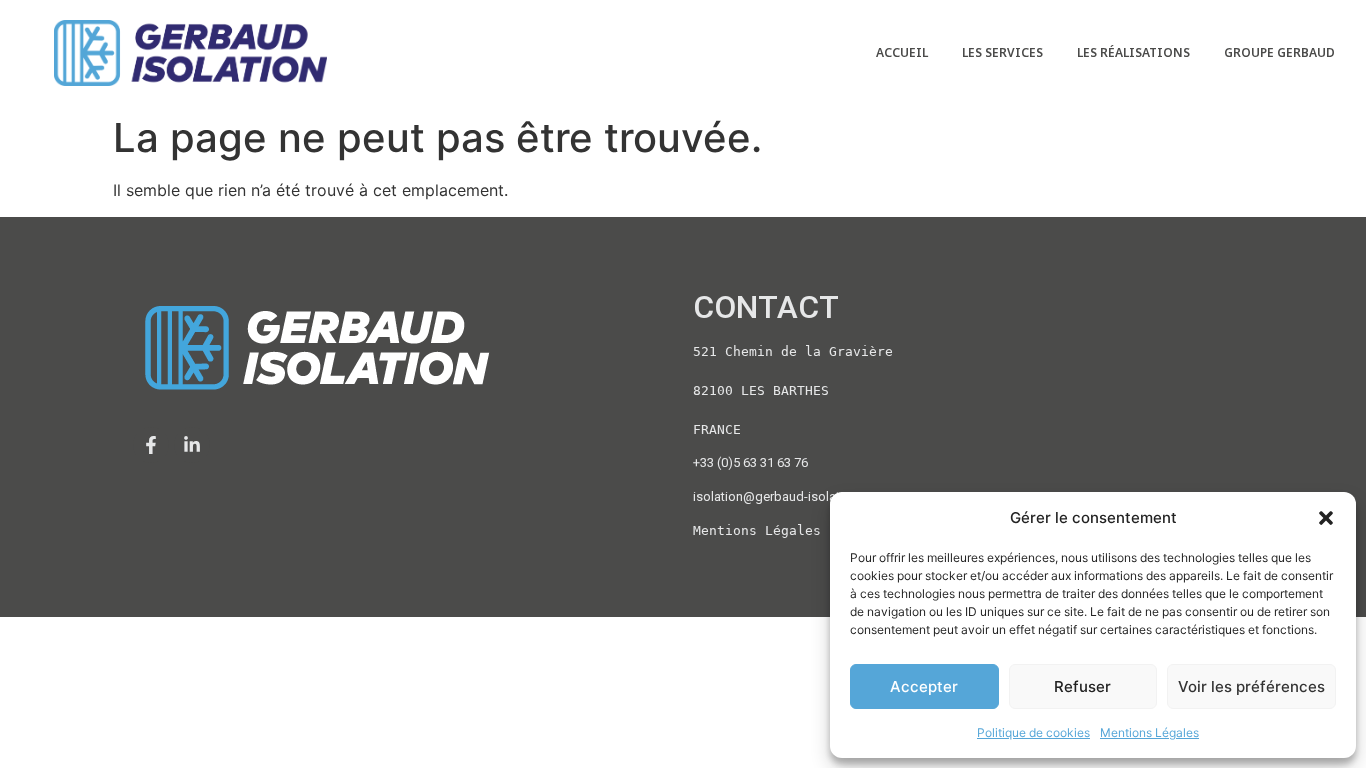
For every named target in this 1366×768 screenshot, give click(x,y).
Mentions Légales (1149, 732)
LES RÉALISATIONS (1133, 52)
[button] (1326, 518)
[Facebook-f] (151, 445)
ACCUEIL (902, 52)
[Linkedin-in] (192, 445)
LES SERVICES (1002, 52)
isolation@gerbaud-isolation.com (790, 496)
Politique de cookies (1033, 732)
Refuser (1082, 686)
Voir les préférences (1251, 686)
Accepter (924, 686)
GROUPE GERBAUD (1279, 52)
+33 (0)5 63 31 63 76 (750, 462)
